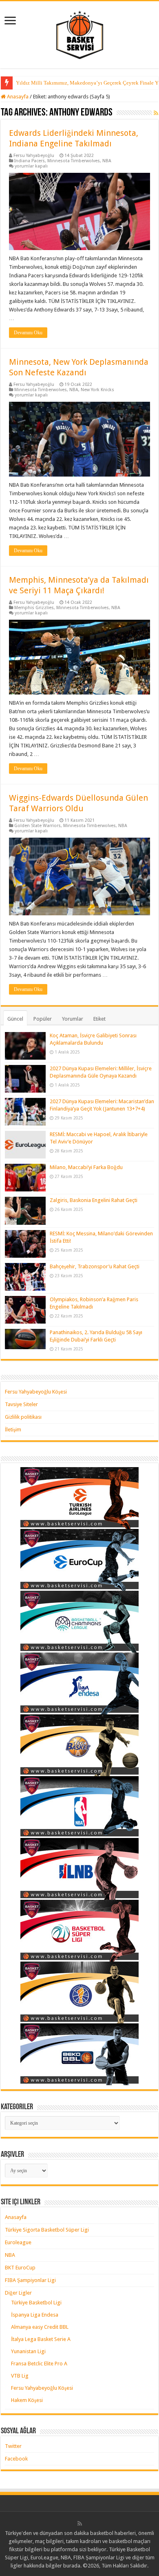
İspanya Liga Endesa (35, 2315)
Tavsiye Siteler (21, 1404)
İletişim (13, 1430)
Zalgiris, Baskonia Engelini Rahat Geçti (94, 1200)
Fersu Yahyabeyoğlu (34, 156)
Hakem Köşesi (27, 2400)
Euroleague (18, 2242)
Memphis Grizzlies (34, 608)
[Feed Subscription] (156, 113)
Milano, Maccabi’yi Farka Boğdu (86, 1167)
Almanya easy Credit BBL (40, 2327)
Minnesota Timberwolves (74, 161)
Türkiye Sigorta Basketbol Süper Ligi (47, 2230)
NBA (107, 161)
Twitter (13, 2446)
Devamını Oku (28, 333)
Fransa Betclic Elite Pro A (39, 2364)
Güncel (15, 1019)
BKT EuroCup (20, 2268)
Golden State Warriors (38, 826)
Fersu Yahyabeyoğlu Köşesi (36, 1392)
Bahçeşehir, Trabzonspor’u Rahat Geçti (95, 1266)
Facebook (16, 2459)
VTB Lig (20, 2376)
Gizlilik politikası (23, 1417)
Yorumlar (73, 1019)
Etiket (99, 1019)
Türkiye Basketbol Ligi (36, 2303)
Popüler (43, 1019)
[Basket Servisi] (80, 33)
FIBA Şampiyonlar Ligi (30, 2280)
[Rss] (80, 2524)
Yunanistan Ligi (28, 2351)
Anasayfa (17, 97)
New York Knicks (97, 390)
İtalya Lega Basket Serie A (41, 2339)
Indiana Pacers (30, 161)
